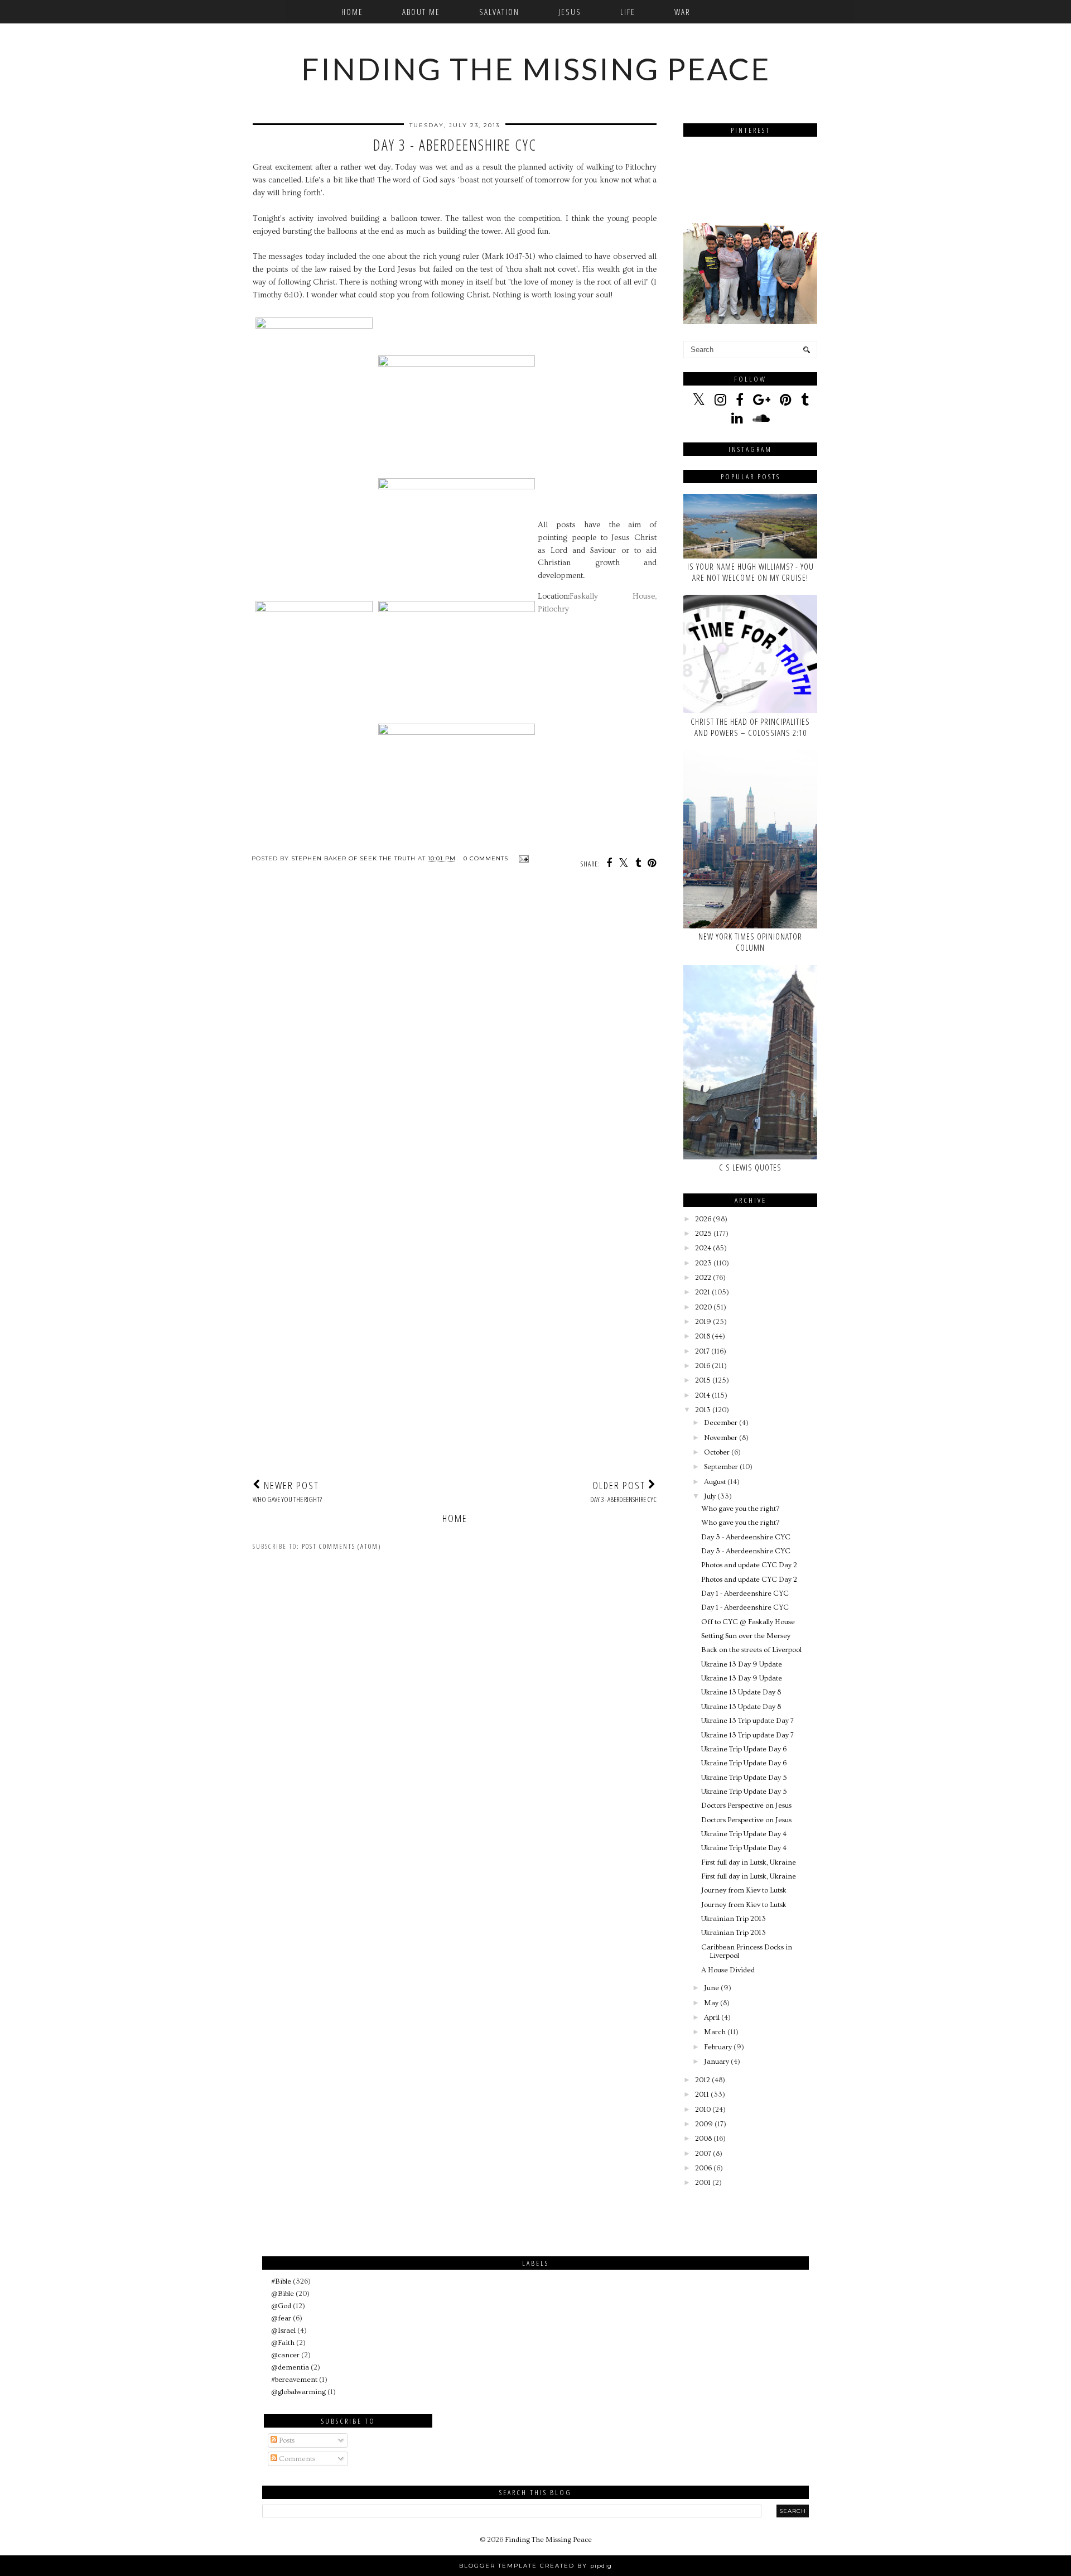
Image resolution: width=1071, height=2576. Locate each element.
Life (628, 12)
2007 (703, 2154)
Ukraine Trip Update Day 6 (744, 1749)
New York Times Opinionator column (750, 942)
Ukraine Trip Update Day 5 (744, 1778)
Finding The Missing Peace (536, 69)
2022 (703, 1278)
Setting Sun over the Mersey (746, 1636)
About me (421, 12)
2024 (703, 1248)
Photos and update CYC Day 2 (749, 1565)
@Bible (283, 2294)
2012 (703, 2080)
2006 (703, 2168)
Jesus (570, 12)
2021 (703, 1292)
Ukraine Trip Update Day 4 (744, 1834)
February (718, 2047)
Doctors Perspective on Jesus (746, 1805)
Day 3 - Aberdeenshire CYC (746, 1537)
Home (352, 12)
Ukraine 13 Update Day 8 (741, 1692)
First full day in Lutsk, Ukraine (749, 1862)
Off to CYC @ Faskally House (748, 1622)
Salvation (499, 12)
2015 (703, 1380)
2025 (703, 1234)
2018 (703, 1336)
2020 (703, 1307)
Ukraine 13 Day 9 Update (742, 1664)
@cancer (285, 2355)
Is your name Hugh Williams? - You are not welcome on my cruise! (751, 572)
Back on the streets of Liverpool (751, 1650)
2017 (702, 1351)
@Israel (283, 2331)
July (710, 1496)
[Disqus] (455, 1034)
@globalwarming (298, 2392)
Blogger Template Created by (535, 2566)
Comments (296, 2459)
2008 (703, 2139)
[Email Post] (522, 858)
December (721, 1423)
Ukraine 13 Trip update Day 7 (747, 1721)
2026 (703, 1219)
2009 (704, 2124)
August (715, 1482)
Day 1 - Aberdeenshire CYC (745, 1593)
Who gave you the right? (740, 1509)
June (711, 1988)
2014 (703, 1395)
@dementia (290, 2367)
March (715, 2032)
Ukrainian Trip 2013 (734, 1919)
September (721, 1467)
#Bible (281, 2281)
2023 (703, 1263)
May (711, 2003)
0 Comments (486, 858)
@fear (281, 2318)
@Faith (283, 2343)
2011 (702, 2094)
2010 (703, 2110)
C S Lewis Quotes (750, 1167)
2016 (703, 1366)
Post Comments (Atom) (341, 1546)
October (717, 1452)
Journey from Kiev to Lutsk (744, 1890)
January (717, 2062)
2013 (703, 1410)
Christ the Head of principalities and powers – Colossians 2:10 (750, 727)
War (682, 12)
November (721, 1438)
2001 (703, 2183)
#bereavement (294, 2380)
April (712, 2018)
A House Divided (728, 1970)
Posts (286, 2440)
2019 (703, 1322)
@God (281, 2306)
